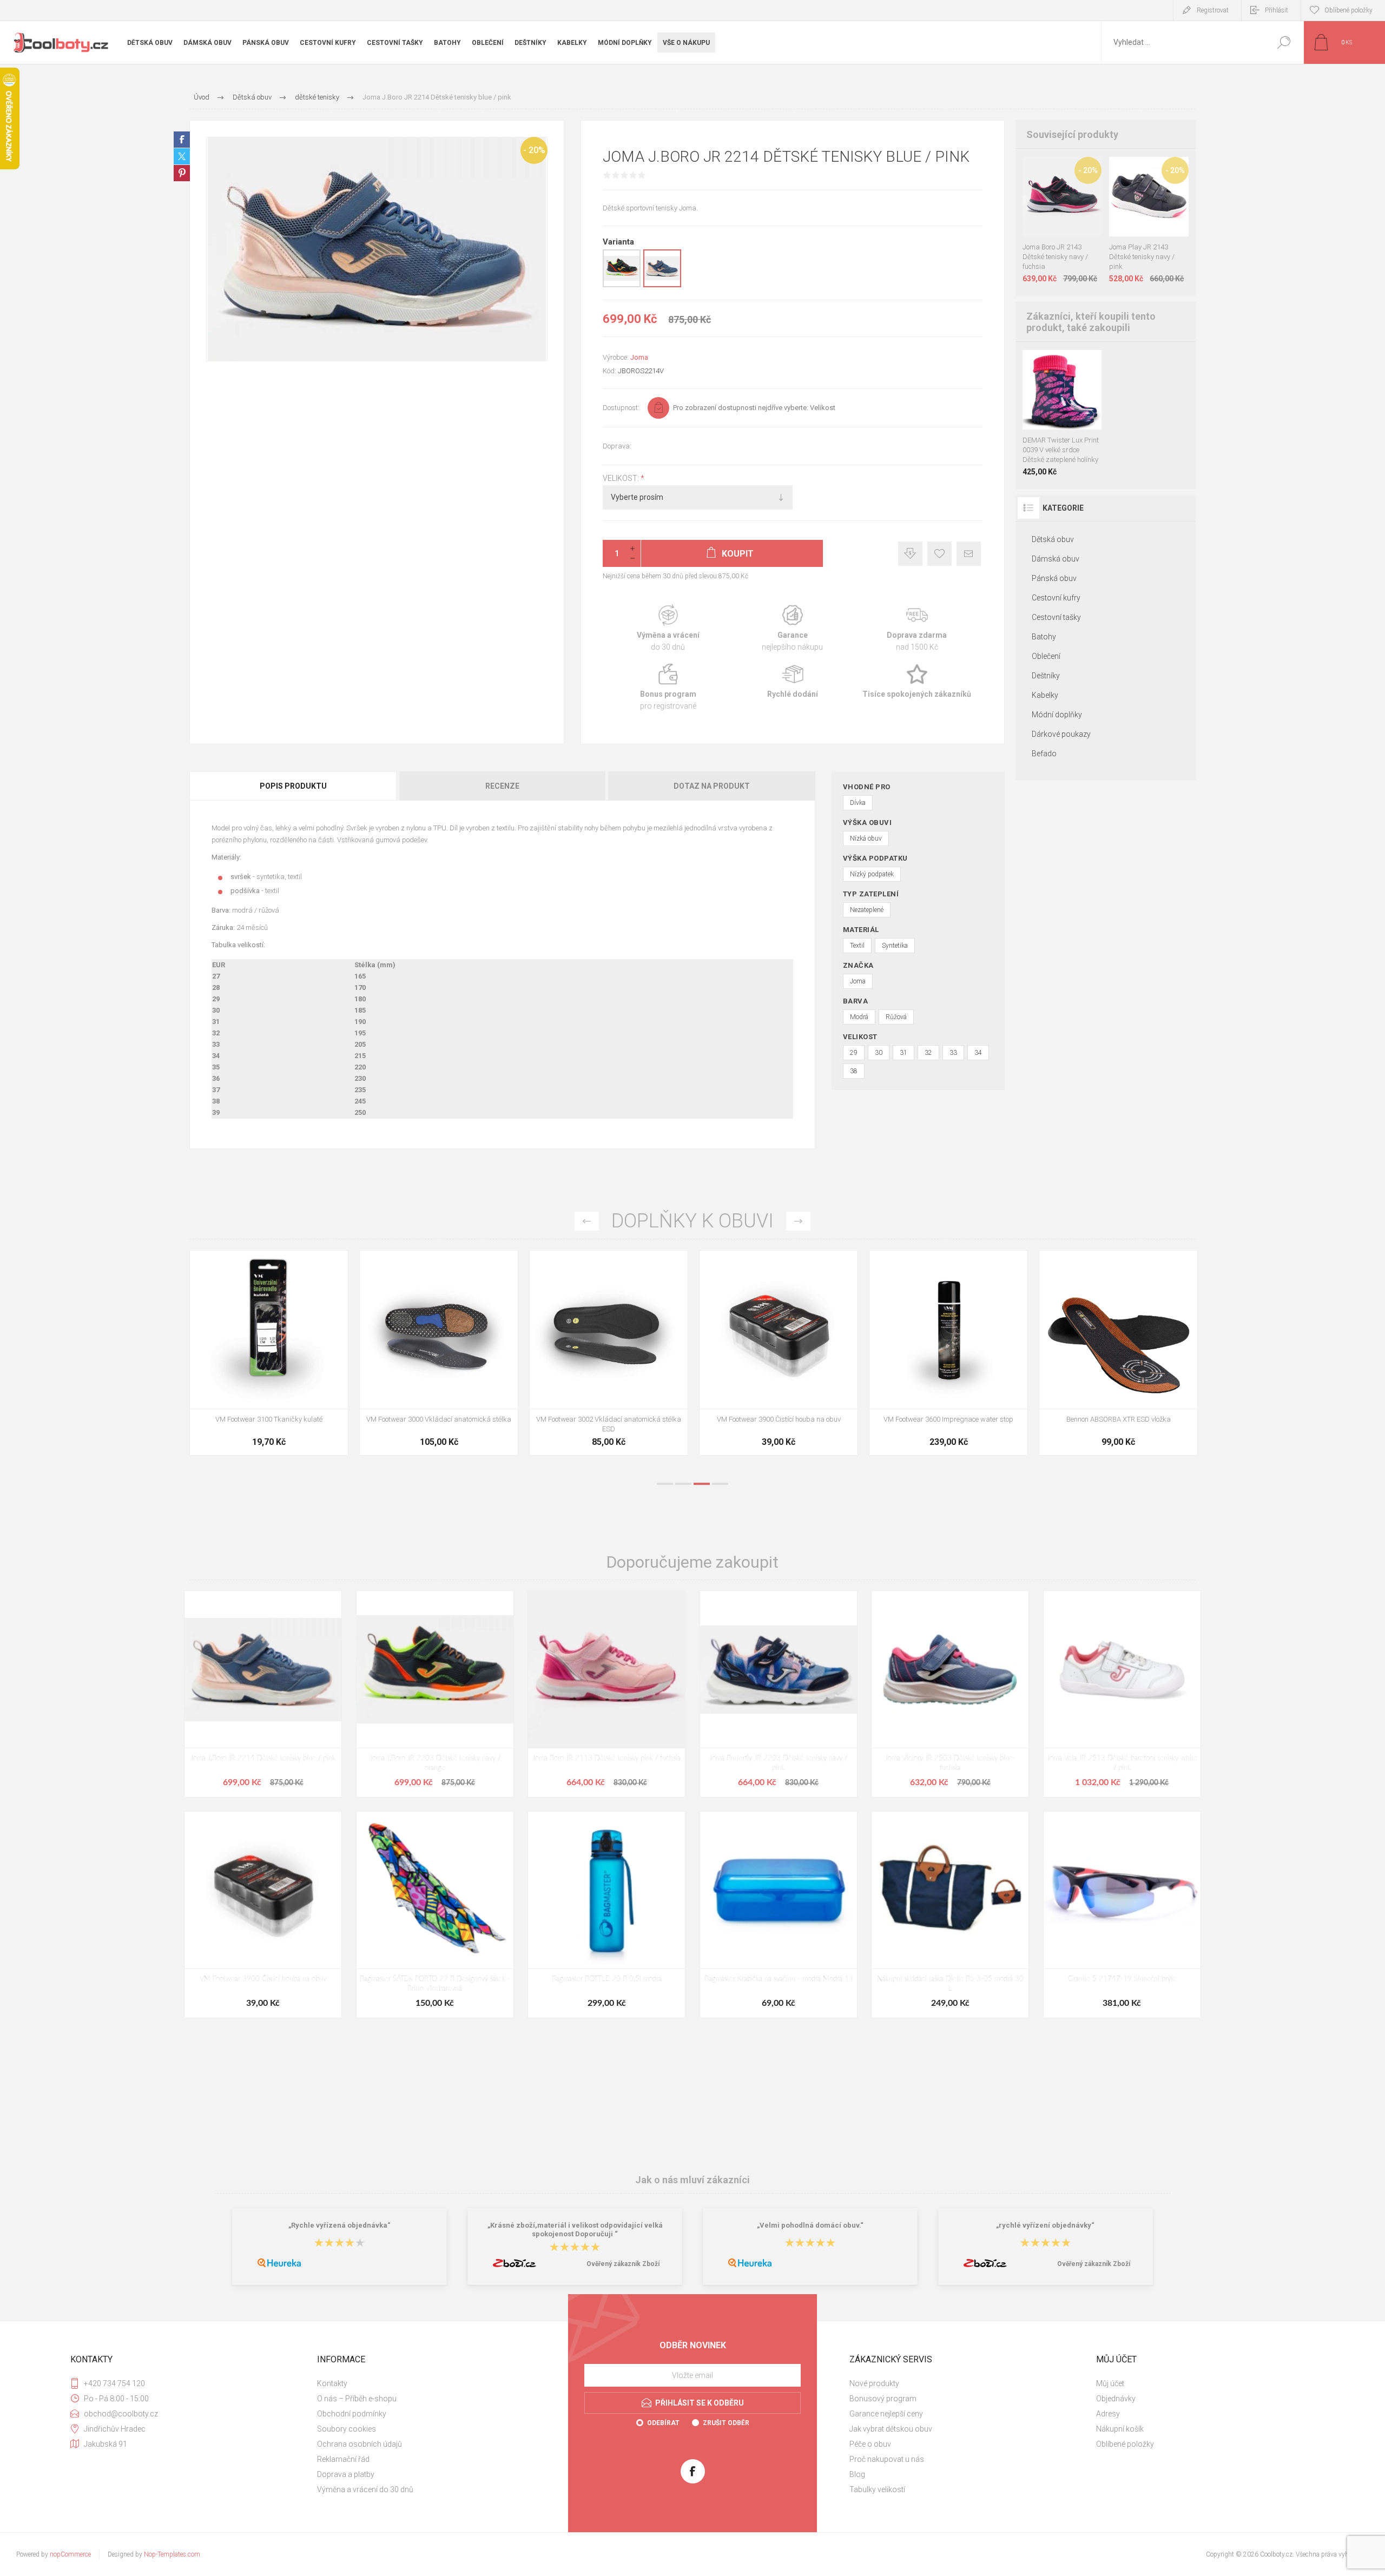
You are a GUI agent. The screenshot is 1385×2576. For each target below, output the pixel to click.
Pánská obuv (1054, 578)
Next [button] (798, 1221)
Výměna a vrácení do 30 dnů (365, 2489)
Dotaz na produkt (712, 786)
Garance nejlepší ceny (910, 554)
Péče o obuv (870, 2444)
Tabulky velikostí (877, 2489)
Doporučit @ (969, 554)
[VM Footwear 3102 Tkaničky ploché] (439, 1353)
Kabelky (1045, 695)
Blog (857, 2474)
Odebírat (663, 2423)
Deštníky (1046, 676)
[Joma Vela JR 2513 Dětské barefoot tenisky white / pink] (1122, 1694)
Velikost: (622, 478)
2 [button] (683, 1484)
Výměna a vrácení (668, 628)
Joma (639, 357)
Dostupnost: (621, 408)
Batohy (1044, 637)
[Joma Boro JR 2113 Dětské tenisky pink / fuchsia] (606, 1694)
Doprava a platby (346, 2474)
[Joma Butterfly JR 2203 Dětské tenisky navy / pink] (779, 1694)
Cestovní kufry (1056, 598)
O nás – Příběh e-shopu (357, 2399)
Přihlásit (1277, 10)
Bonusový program (883, 2399)
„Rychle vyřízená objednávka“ (339, 2226)
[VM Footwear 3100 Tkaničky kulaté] (609, 1353)
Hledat (1284, 42)
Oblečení (1046, 656)
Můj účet (1110, 2383)
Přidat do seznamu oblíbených (1068, 209)
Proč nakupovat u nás (887, 2459)
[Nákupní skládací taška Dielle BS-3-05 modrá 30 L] (950, 1915)
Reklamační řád (343, 2459)
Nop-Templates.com (172, 2554)
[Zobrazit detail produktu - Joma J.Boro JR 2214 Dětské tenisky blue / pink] (662, 285)
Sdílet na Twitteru (182, 156)
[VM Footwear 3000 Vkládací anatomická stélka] (779, 1353)
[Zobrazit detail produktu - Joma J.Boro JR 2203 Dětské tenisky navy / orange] (622, 285)
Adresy (1108, 2414)
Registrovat (1213, 10)
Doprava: (617, 446)
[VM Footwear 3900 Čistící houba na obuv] (1118, 1353)
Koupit (1051, 209)
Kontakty (332, 2383)
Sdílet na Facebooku (182, 140)
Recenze (502, 786)
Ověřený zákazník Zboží (623, 2264)
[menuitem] (433, 2383)
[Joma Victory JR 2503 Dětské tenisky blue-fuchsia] (950, 1694)
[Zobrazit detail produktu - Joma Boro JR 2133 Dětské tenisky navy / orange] (1050, 171)
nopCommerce (70, 2554)
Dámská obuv (1056, 559)
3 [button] (702, 1484)
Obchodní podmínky (352, 2414)
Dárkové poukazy (1061, 734)
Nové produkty (874, 2383)
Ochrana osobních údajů (360, 2444)
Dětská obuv (1053, 539)
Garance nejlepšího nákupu (793, 628)
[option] (269, 1358)
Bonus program (668, 687)
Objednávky (1116, 2399)
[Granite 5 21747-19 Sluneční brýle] (1122, 1915)
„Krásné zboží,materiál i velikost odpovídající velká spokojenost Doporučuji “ (575, 2230)
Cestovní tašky (1056, 617)
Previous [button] (587, 1221)
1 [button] (665, 1484)
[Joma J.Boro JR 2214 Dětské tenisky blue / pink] (263, 1694)
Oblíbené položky (1125, 2444)
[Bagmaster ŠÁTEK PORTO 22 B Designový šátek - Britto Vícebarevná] (435, 1915)
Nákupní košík (1120, 2429)
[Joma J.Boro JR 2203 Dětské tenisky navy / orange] (435, 1694)
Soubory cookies (347, 2429)
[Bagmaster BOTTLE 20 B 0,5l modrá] (606, 1915)
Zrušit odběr (726, 2423)
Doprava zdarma (917, 628)
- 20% (534, 150)
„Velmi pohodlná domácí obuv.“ (810, 2226)
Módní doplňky (1057, 715)
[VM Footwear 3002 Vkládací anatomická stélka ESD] (948, 1353)
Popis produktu (293, 786)
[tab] (294, 786)
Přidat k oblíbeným (939, 554)
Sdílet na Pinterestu (182, 173)
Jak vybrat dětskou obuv (891, 2429)
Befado (1044, 754)
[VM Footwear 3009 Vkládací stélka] (269, 1353)
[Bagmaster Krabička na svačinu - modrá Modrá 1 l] (779, 1915)
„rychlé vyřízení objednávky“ (1045, 2226)
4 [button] (720, 1484)
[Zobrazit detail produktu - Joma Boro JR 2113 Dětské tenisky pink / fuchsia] (1074, 171)
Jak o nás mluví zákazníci (692, 2179)
